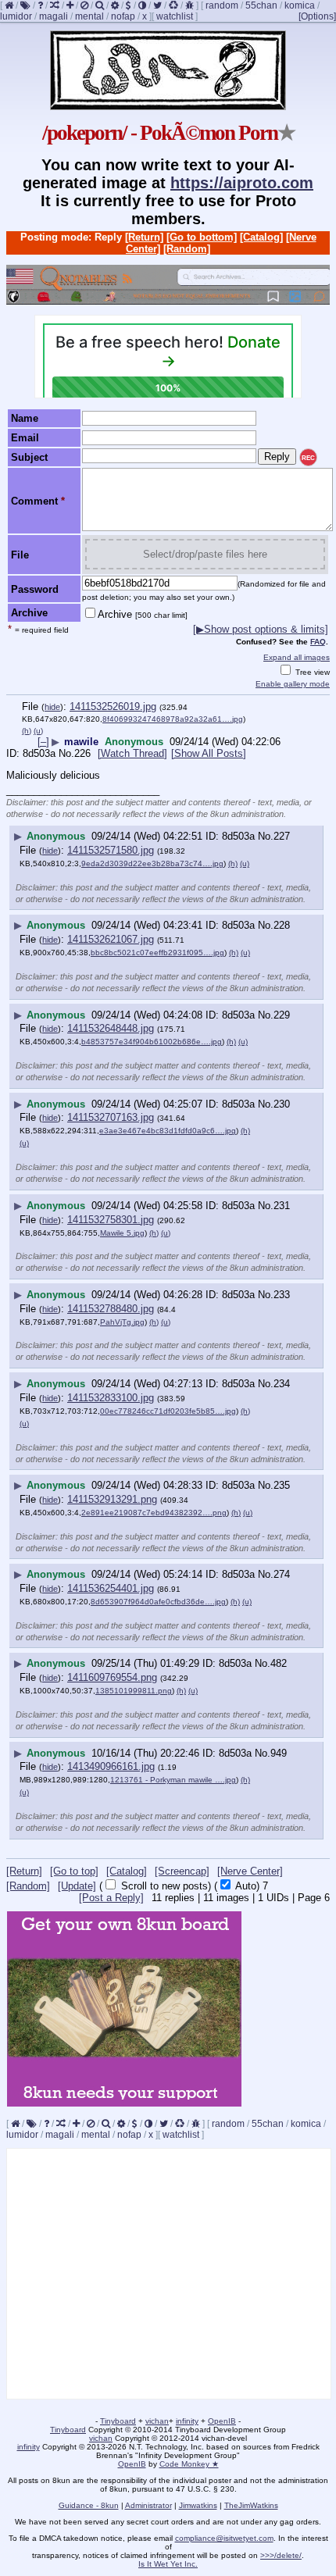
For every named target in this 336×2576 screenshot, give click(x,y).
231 (282, 1206)
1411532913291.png (112, 1499)
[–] (43, 742)
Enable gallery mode (293, 684)
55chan (261, 5)
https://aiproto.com (242, 183)
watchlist (175, 16)
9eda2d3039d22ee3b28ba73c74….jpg (152, 863)
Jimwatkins (198, 2505)
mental (89, 16)
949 (279, 1753)
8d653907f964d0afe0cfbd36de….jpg (158, 1602)
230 (282, 1104)
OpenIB (222, 2421)
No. (66, 753)
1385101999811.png (134, 1691)
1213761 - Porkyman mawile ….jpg (173, 1780)
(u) (38, 731)
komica (300, 5)
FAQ (318, 642)
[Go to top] (74, 1871)
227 (282, 836)
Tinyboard (118, 2421)
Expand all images (297, 657)
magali (54, 16)
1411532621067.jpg (111, 939)
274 (282, 1574)
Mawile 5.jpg (122, 1233)
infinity (187, 2421)
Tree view (311, 672)
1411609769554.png (112, 1677)
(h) (27, 731)
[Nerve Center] (250, 1871)
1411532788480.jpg (111, 1309)
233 (282, 1295)
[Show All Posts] (209, 753)
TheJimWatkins (251, 2505)
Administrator (148, 2505)
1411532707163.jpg (111, 1117)
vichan (157, 2421)
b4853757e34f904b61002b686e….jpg (152, 1042)
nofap (123, 16)
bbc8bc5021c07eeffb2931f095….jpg (157, 953)
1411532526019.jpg (113, 706)
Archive (143, 614)
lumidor (16, 16)
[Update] (77, 1886)
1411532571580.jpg (111, 850)
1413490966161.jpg (111, 1766)
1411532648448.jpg (111, 1028)
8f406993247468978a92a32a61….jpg (173, 719)
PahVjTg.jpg (122, 1322)
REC (308, 458)
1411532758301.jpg (111, 1220)
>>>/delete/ (281, 2555)
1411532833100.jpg (111, 1398)
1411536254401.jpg (111, 1588)
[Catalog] (261, 237)
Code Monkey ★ (189, 2464)
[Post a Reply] (111, 1898)
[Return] (144, 237)
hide (52, 707)
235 (282, 1485)
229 (282, 1015)
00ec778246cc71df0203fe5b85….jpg (168, 1411)
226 (82, 753)
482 (279, 1663)
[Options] (317, 16)
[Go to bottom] (202, 237)
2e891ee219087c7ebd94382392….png (154, 1513)
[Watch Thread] (132, 753)
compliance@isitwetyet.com (224, 2538)
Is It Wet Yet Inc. (168, 2564)
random (222, 5)
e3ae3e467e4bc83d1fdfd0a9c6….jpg (168, 1131)
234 (282, 1384)
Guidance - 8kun (89, 2505)
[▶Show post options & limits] (261, 629)
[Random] (187, 249)
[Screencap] (182, 1871)
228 (282, 925)
